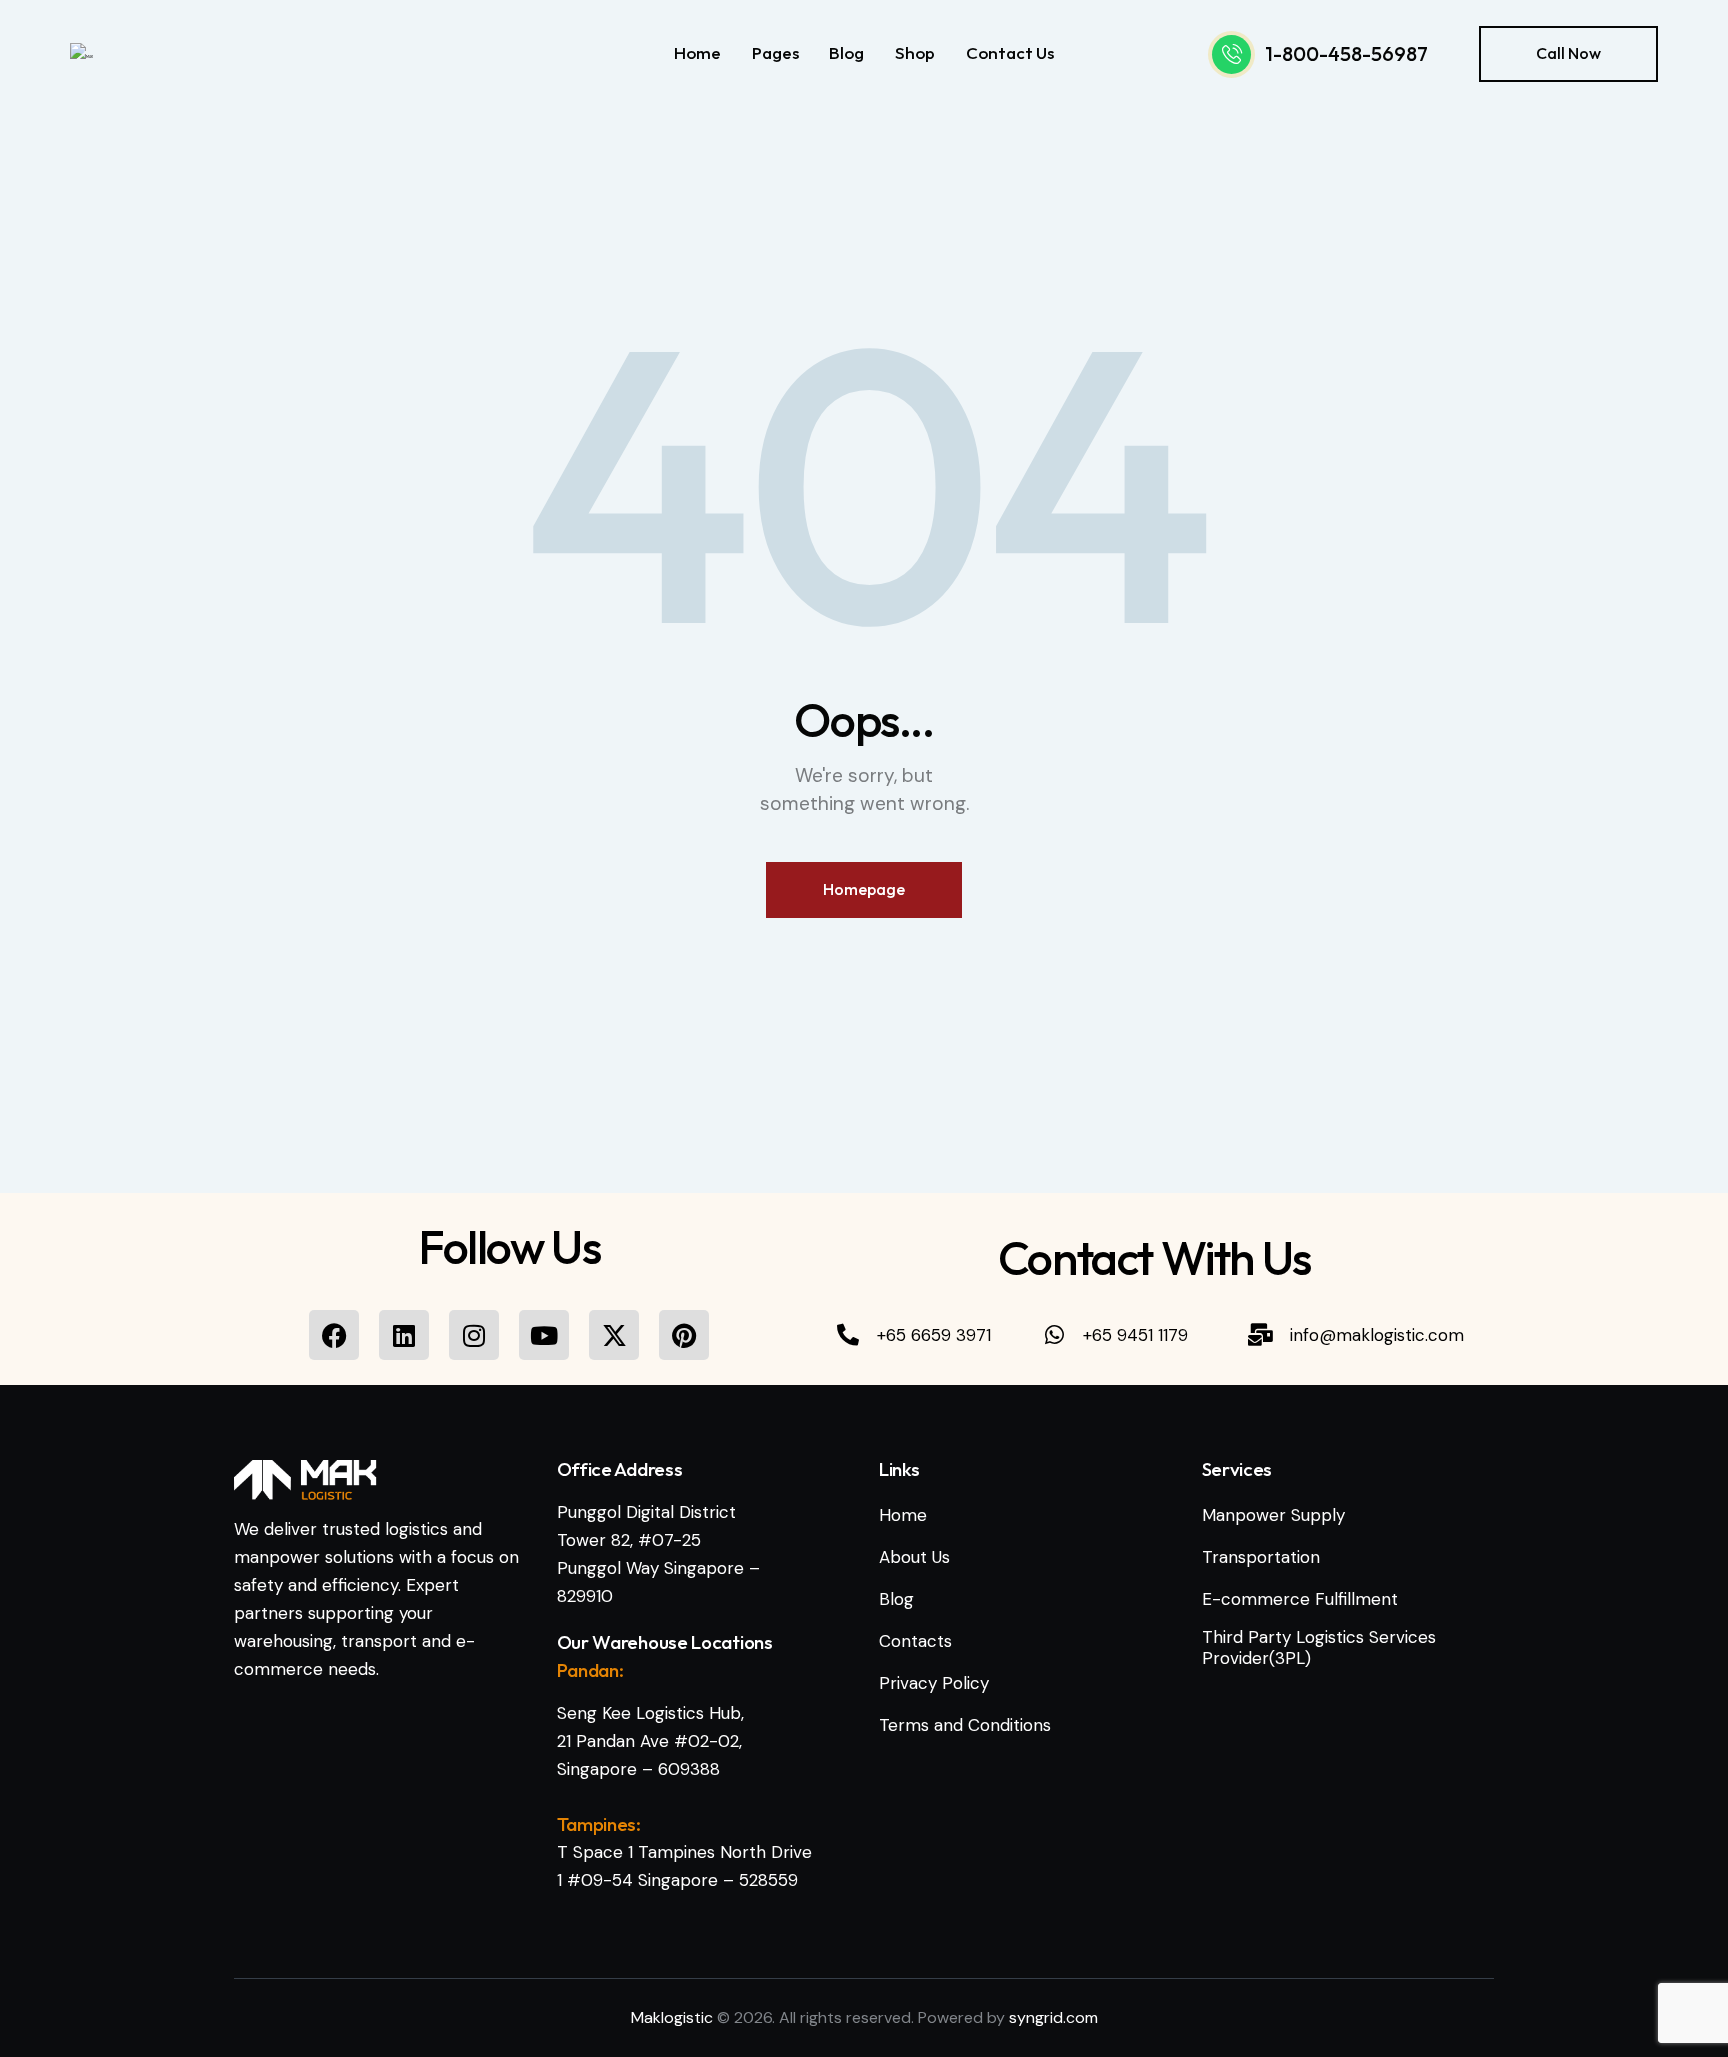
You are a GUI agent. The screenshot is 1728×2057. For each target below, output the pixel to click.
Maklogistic (672, 2017)
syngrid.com (1053, 2017)
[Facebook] (334, 1335)
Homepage (864, 889)
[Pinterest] (684, 1335)
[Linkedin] (404, 1335)
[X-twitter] (614, 1335)
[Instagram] (474, 1335)
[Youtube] (544, 1335)
